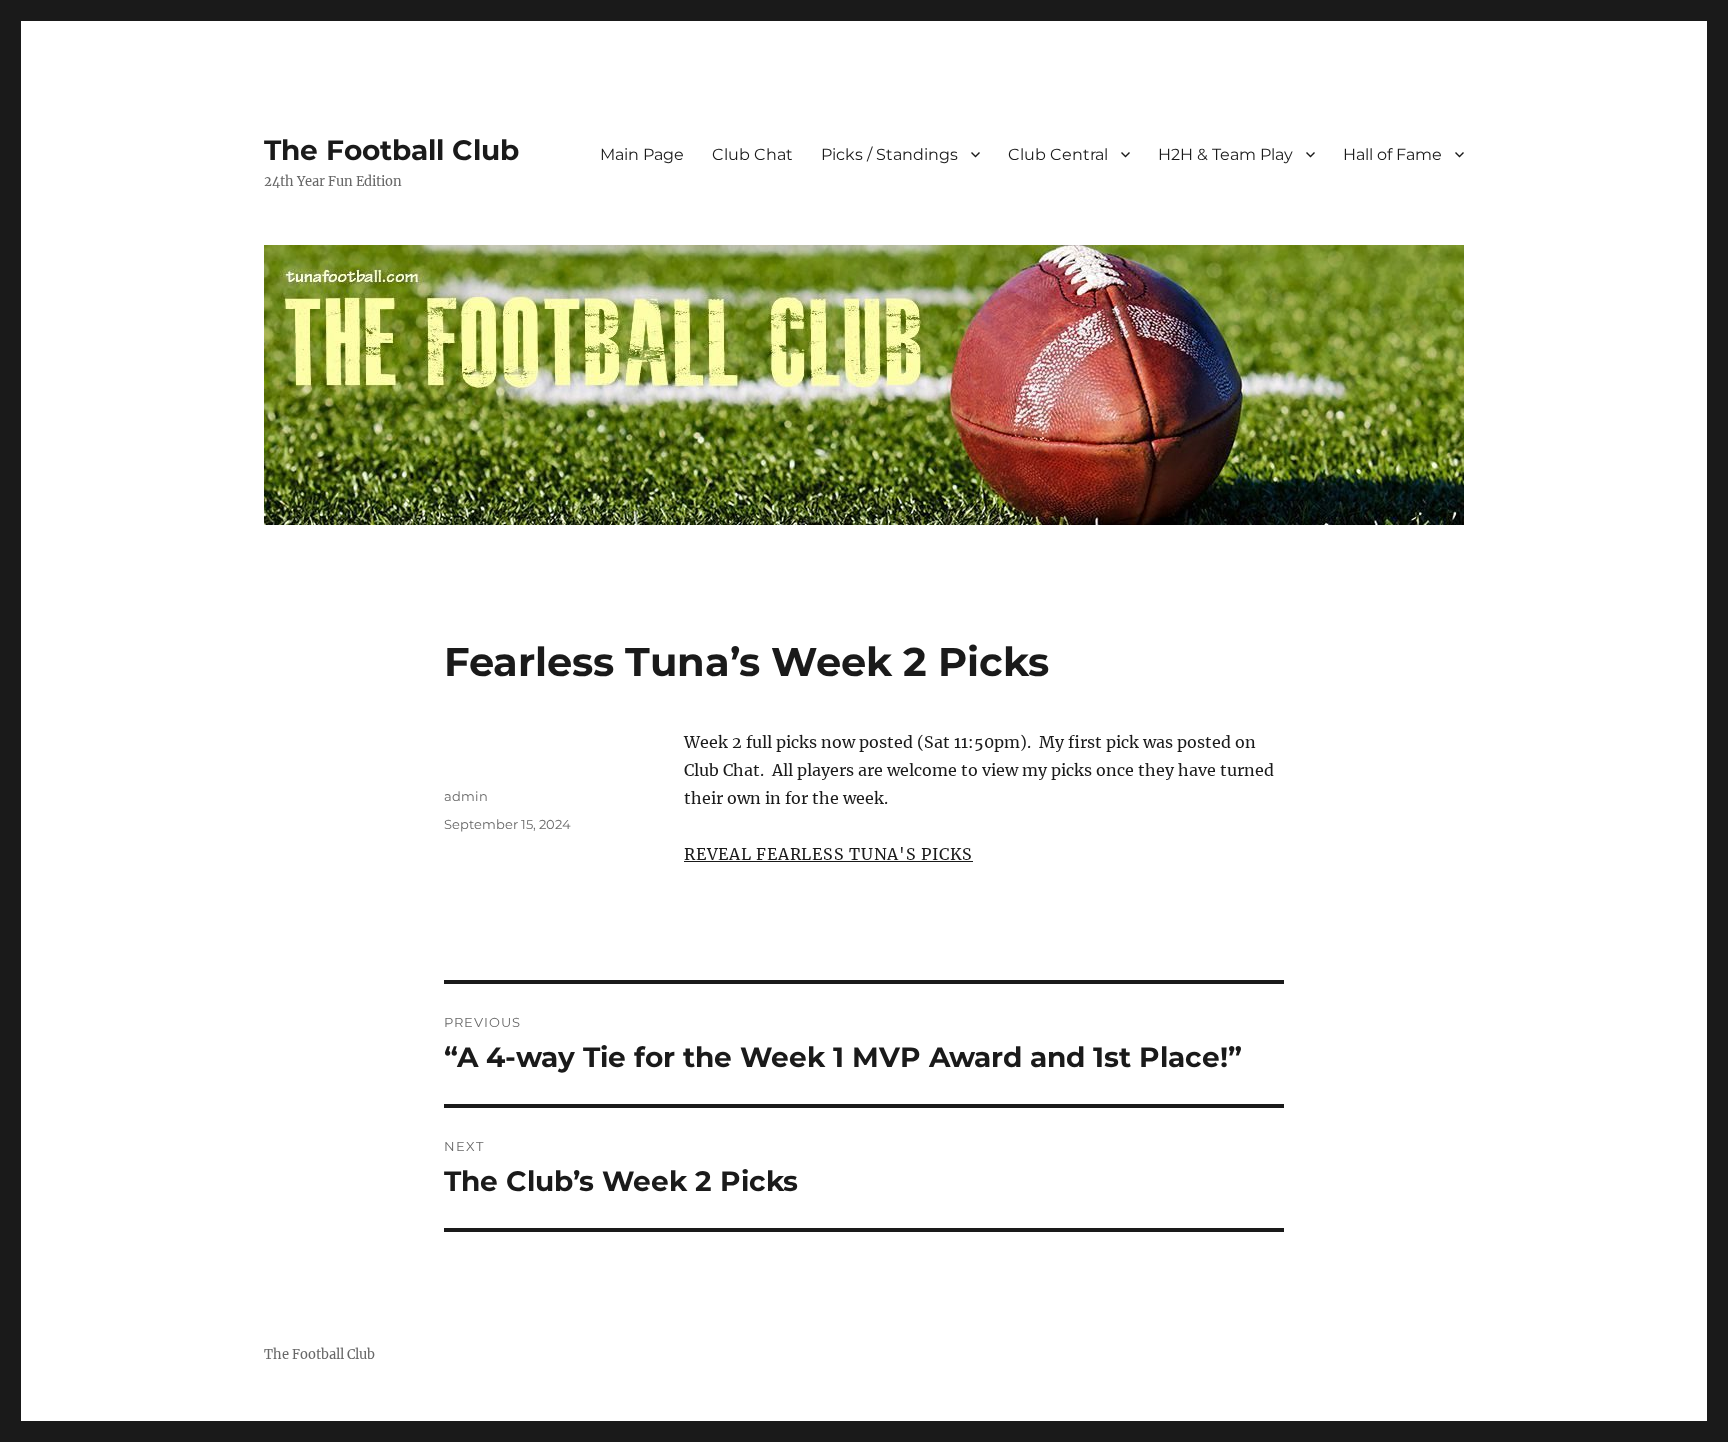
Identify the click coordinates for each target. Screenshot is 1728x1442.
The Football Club (391, 150)
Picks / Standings (889, 154)
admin (466, 796)
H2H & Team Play (1225, 154)
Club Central (1058, 154)
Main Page (642, 154)
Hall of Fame (1392, 154)
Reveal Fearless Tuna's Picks (828, 854)
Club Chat (752, 154)
